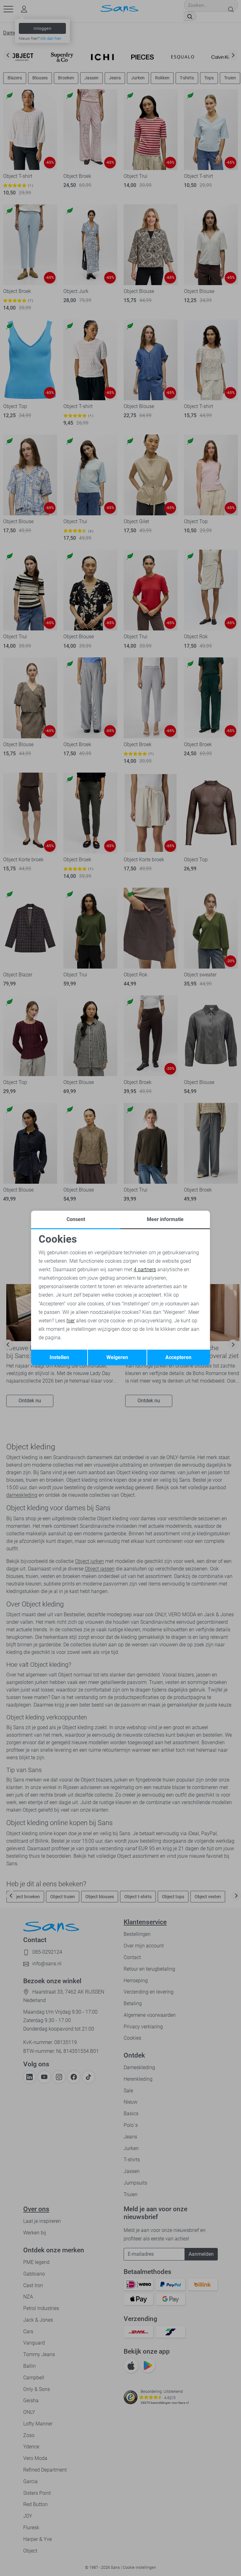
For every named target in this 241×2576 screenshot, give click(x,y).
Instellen (59, 1357)
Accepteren (178, 1357)
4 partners (145, 1269)
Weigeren (117, 1357)
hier (71, 1321)
